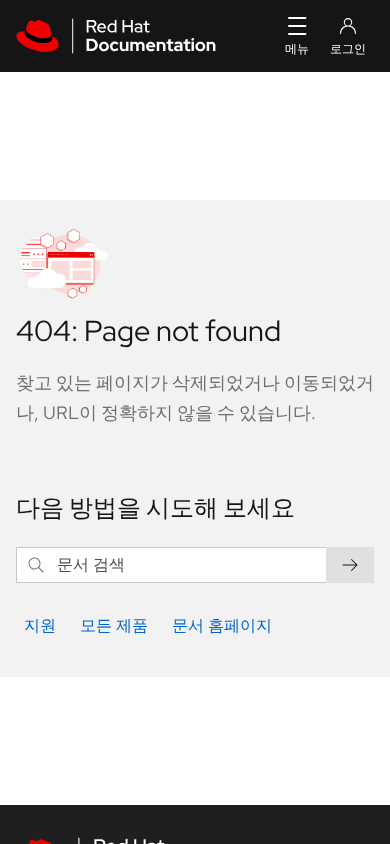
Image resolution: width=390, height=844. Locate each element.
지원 (40, 625)
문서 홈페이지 (222, 625)
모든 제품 (114, 625)
